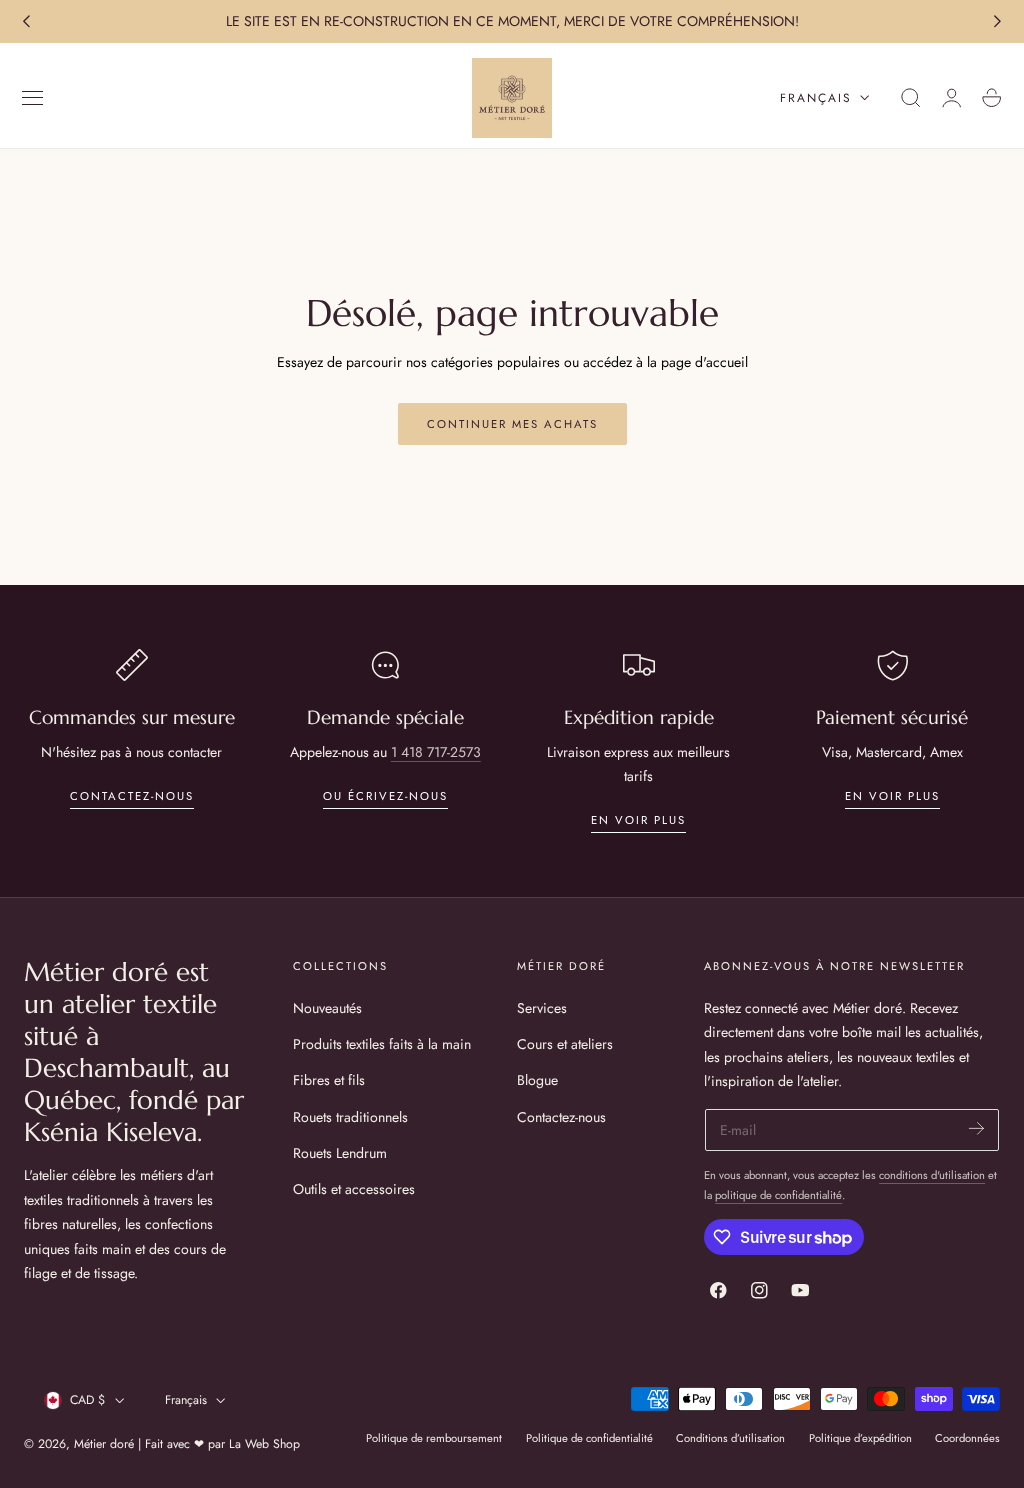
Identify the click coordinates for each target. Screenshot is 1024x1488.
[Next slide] (998, 22)
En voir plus (638, 820)
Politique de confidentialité (589, 1438)
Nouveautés (327, 1008)
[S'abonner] (976, 1128)
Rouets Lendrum (340, 1153)
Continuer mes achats (512, 424)
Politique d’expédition (860, 1438)
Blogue (537, 1080)
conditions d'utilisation (932, 1175)
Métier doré (104, 1444)
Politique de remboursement (434, 1438)
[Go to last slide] (26, 22)
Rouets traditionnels (350, 1116)
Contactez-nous (132, 796)
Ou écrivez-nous (385, 796)
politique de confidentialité (778, 1195)
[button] (33, 98)
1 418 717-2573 (436, 752)
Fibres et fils (329, 1080)
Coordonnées (967, 1438)
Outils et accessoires (354, 1189)
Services (542, 1008)
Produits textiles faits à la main (382, 1044)
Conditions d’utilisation (730, 1438)
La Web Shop (264, 1444)
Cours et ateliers (565, 1044)
